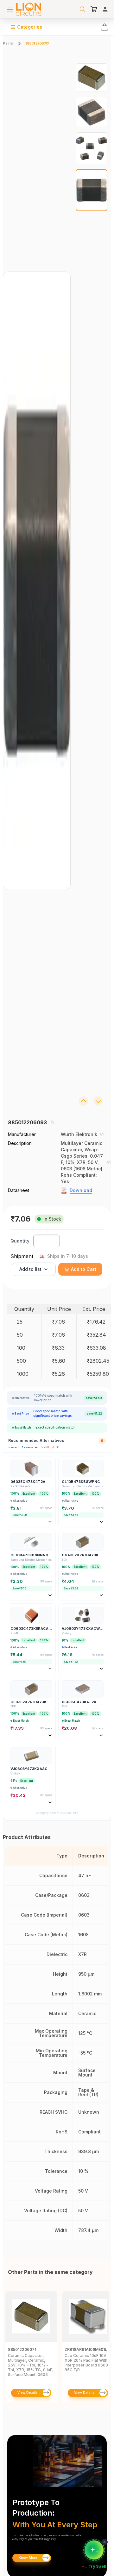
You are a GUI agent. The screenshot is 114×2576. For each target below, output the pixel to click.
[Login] (105, 9)
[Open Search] (82, 9)
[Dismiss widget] (104, 2542)
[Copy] (52, 1122)
